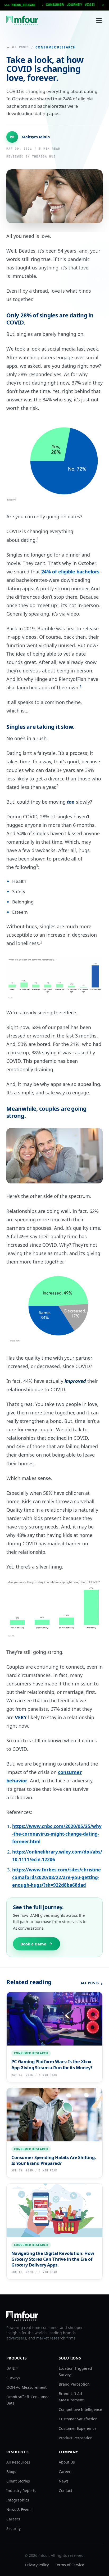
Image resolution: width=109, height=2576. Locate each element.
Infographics (18, 2500)
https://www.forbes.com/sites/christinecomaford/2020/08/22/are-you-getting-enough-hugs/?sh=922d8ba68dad (56, 1877)
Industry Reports (21, 2491)
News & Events (19, 2509)
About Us (67, 2462)
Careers (13, 2519)
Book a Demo (33, 1944)
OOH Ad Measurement (26, 2387)
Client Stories (18, 2481)
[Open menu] (99, 21)
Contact (65, 2491)
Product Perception (76, 2438)
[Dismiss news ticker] (103, 5)
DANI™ (12, 2368)
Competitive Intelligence (80, 2409)
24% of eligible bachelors (70, 572)
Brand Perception (74, 2384)
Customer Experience (78, 2428)
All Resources (18, 2462)
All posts (20, 47)
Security (13, 2528)
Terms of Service (70, 2565)
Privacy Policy (37, 2565)
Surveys (13, 2378)
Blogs (11, 2472)
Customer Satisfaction (78, 2419)
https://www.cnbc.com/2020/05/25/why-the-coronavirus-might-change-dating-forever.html (57, 1834)
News (64, 2481)
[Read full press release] (54, 5)
